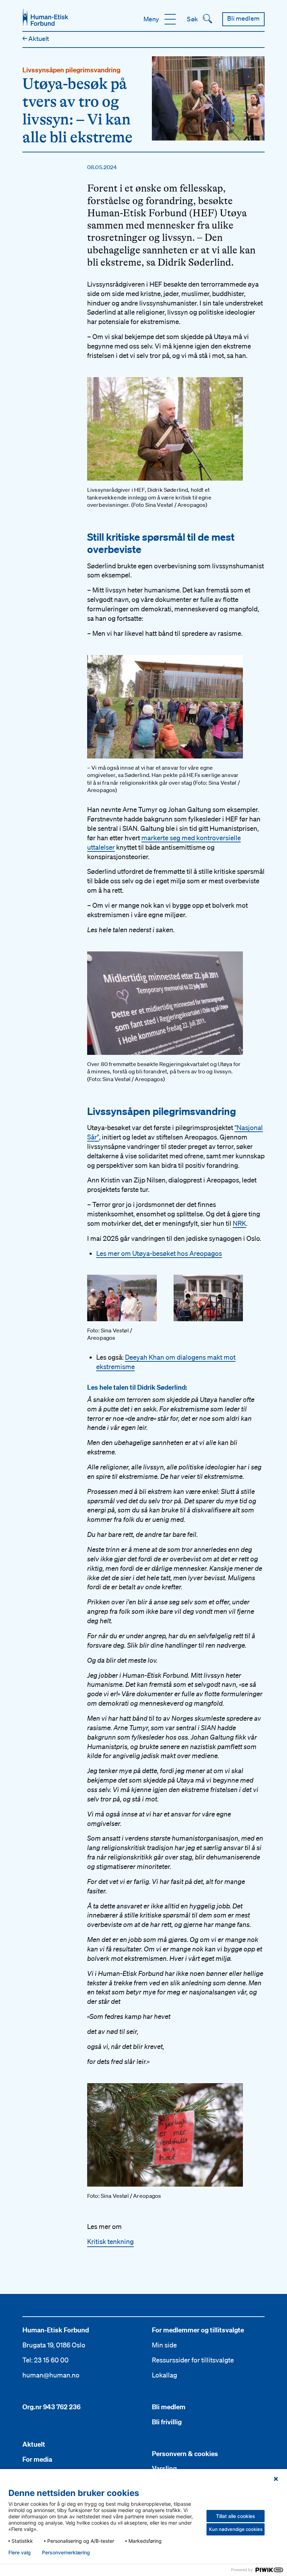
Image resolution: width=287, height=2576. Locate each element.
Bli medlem (169, 2407)
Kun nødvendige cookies (236, 2529)
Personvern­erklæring (66, 2553)
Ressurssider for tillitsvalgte (193, 2360)
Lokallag (164, 2375)
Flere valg (20, 2553)
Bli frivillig (167, 2422)
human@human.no (51, 2375)
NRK (239, 1223)
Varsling (164, 2468)
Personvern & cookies (185, 2454)
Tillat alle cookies (236, 2516)
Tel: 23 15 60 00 (45, 2360)
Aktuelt (36, 38)
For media (37, 2459)
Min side (164, 2345)
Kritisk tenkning (110, 2242)
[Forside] (45, 17)
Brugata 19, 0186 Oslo (54, 2345)
